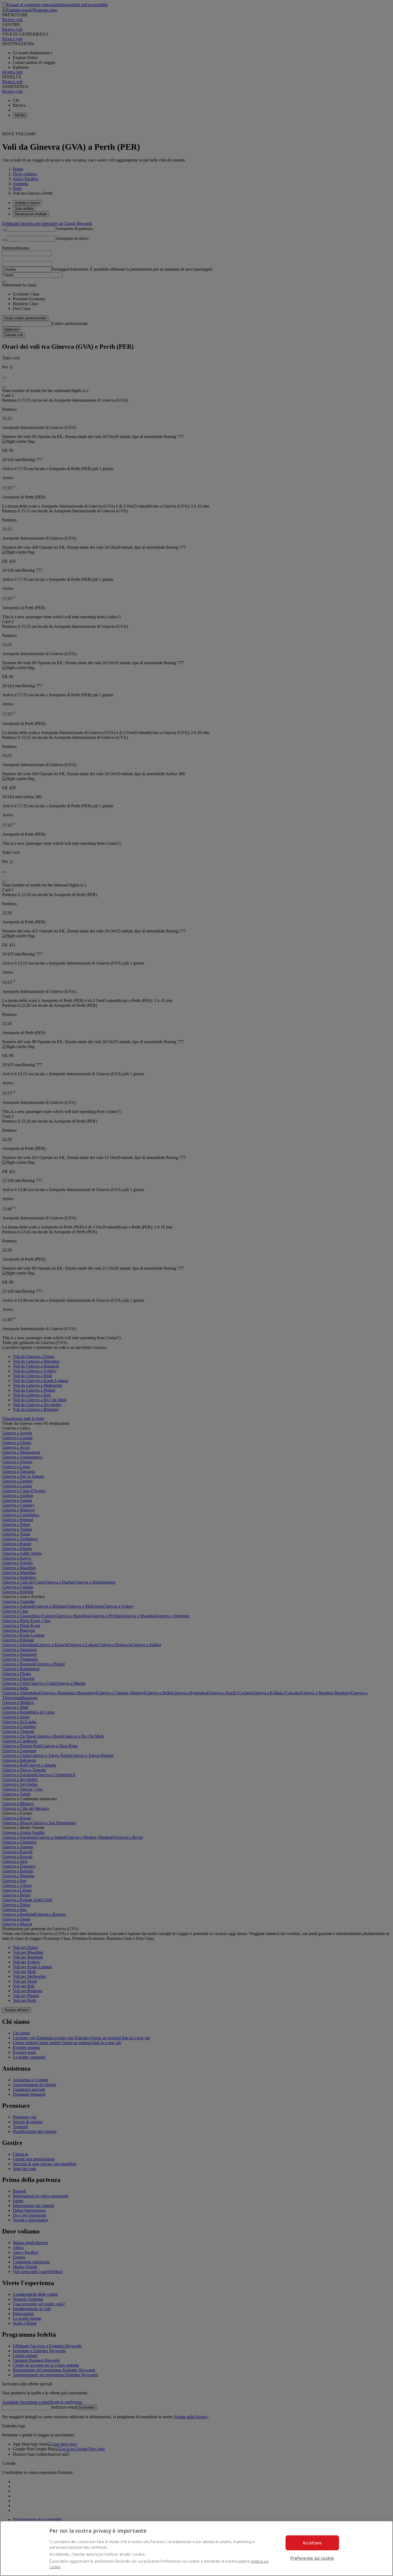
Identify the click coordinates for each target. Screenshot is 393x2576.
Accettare (312, 2543)
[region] (196, 2548)
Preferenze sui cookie (312, 2558)
